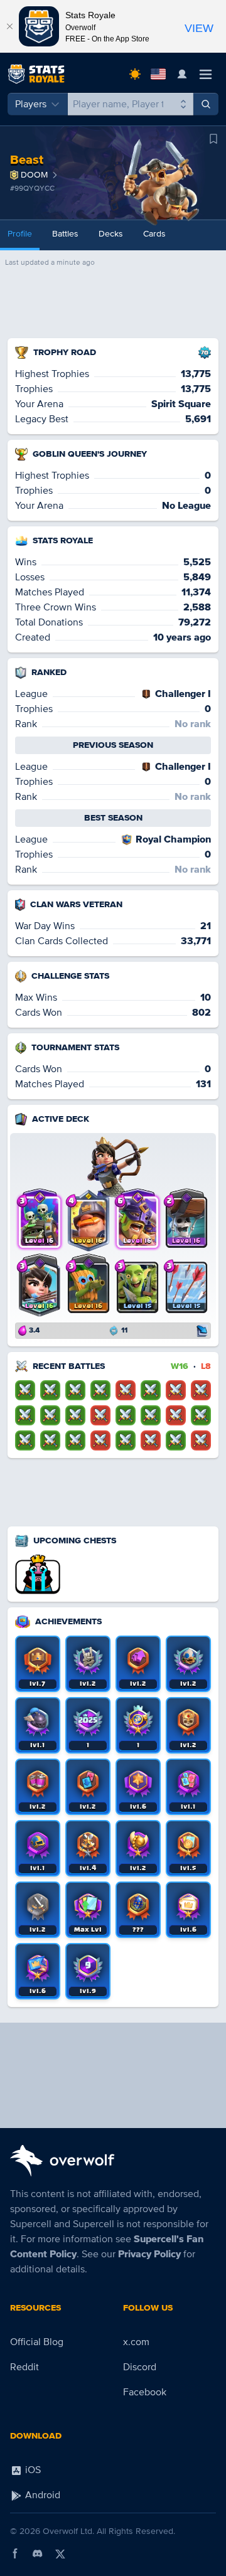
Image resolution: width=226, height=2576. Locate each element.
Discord (140, 2367)
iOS (32, 2470)
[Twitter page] (60, 2553)
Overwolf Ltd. (68, 2531)
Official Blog (37, 2342)
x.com (136, 2342)
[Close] (9, 26)
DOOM (34, 175)
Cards (154, 234)
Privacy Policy (149, 2254)
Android (41, 2495)
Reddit (24, 2367)
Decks (111, 234)
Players (31, 104)
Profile (20, 234)
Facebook (145, 2392)
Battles (65, 234)
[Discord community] (38, 2553)
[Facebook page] (15, 2553)
